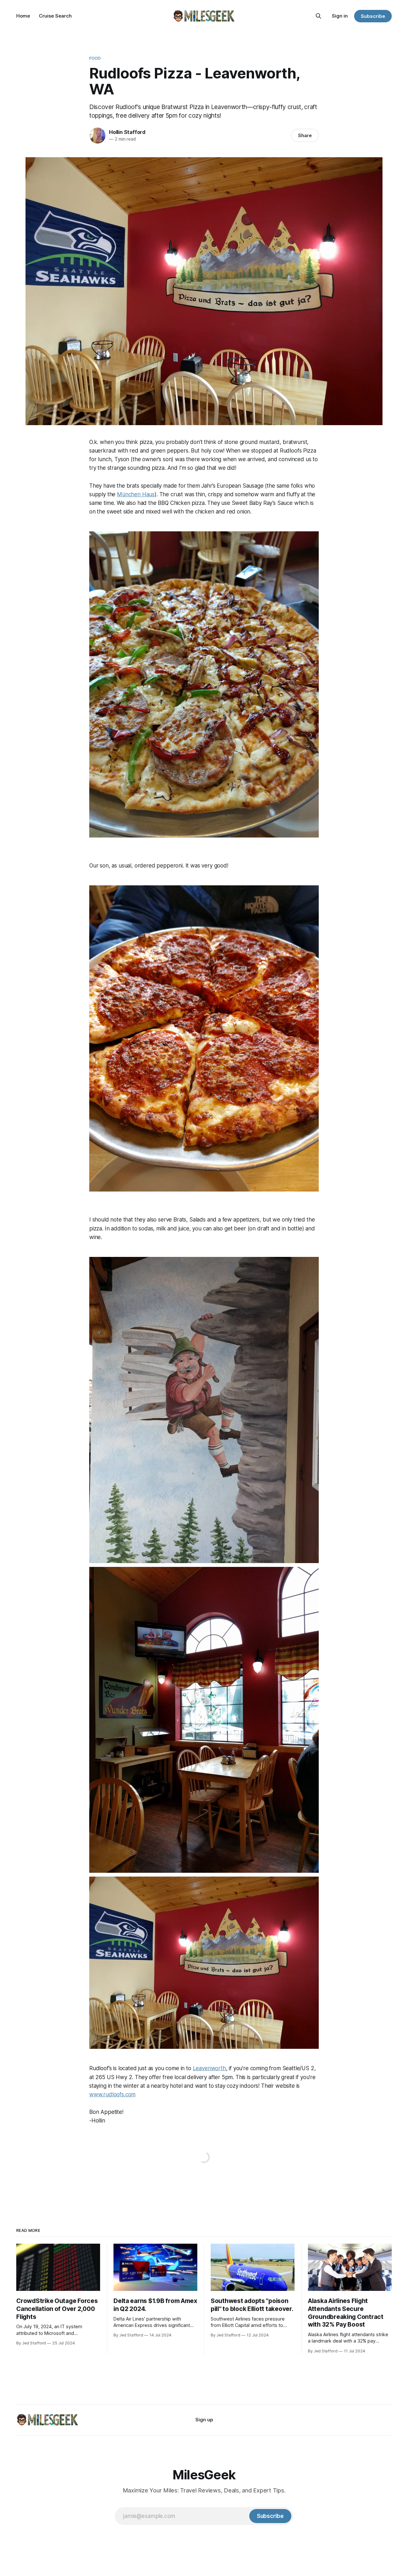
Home (23, 16)
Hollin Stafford (127, 132)
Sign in (340, 16)
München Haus (136, 494)
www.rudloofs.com (112, 2094)
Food (95, 58)
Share (305, 135)
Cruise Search (55, 16)
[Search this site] (318, 16)
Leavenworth (209, 2068)
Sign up (204, 2420)
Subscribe (373, 16)
